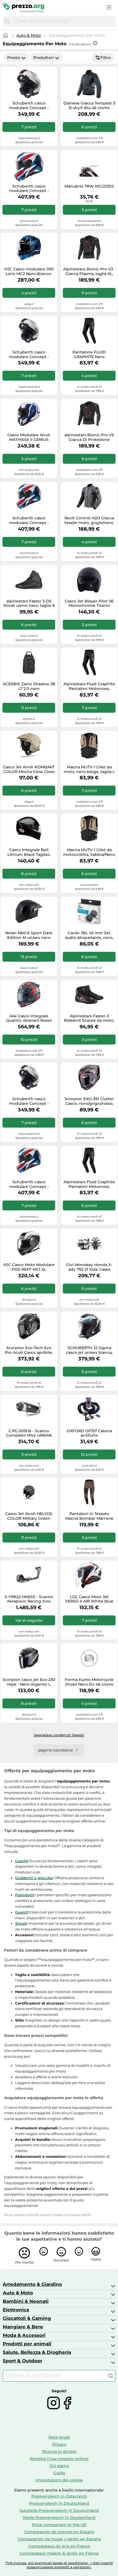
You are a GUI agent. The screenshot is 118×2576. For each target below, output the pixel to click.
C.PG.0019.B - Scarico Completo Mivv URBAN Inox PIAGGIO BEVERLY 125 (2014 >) (29, 1433)
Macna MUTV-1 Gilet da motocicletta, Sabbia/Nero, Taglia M (89, 852)
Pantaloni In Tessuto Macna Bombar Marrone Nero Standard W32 (89, 1516)
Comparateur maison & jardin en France (59, 2553)
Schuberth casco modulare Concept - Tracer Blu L (29, 189)
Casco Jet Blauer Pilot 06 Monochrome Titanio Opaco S (89, 604)
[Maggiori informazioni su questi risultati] (95, 43)
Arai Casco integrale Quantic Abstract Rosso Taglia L (29, 1018)
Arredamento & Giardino (32, 2284)
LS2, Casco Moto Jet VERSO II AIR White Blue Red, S (89, 1599)
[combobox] (63, 21)
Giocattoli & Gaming (27, 2318)
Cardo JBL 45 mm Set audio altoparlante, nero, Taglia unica (89, 935)
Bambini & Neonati (26, 2301)
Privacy (59, 2444)
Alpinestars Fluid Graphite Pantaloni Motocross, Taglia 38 (89, 686)
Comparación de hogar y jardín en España (59, 2539)
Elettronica (16, 2310)
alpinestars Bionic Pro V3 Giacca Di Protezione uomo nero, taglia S (89, 437)
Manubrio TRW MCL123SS (89, 186)
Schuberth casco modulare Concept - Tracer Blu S (29, 520)
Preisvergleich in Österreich (59, 2496)
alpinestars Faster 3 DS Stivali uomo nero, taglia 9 (29, 604)
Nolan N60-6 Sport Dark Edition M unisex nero (29, 935)
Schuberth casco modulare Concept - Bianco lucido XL (29, 355)
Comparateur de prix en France (59, 2546)
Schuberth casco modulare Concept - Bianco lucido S (29, 1101)
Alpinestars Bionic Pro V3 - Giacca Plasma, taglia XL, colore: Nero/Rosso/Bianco (89, 271)
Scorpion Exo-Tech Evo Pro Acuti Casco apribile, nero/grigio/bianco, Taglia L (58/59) (29, 1350)
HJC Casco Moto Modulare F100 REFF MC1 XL (29, 1267)
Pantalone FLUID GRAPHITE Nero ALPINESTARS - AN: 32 (89, 355)
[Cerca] (7, 21)
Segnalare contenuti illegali (59, 1735)
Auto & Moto (29, 35)
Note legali (59, 2437)
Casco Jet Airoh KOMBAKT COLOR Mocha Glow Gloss (29, 769)
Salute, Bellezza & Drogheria (37, 2352)
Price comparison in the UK (59, 2525)
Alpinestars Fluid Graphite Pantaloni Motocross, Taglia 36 (89, 1184)
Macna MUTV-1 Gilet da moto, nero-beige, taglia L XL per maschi (89, 769)
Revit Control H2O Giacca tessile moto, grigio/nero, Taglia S (89, 520)
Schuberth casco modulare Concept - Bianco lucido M (29, 106)
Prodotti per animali (27, 2344)
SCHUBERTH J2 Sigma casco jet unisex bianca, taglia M (89, 1350)
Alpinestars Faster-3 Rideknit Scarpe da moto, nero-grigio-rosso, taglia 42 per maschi (89, 1018)
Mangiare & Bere (23, 2327)
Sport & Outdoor (23, 2361)
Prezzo (14, 58)
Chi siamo (59, 2466)
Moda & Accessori (24, 2335)
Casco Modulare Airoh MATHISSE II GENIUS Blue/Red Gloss (29, 437)
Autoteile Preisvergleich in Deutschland (59, 2510)
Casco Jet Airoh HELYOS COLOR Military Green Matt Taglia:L (29, 1516)
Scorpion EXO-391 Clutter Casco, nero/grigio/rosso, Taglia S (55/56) (89, 1101)
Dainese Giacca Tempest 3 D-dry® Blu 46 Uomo (89, 106)
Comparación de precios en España (59, 2532)
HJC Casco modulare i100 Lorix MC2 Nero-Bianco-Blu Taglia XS (29, 271)
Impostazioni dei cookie (59, 2480)
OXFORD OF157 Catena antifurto (89, 1433)
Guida (59, 2473)
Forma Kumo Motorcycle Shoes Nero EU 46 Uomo (89, 1682)
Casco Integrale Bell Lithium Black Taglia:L (29, 852)
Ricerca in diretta (59, 2452)
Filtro (106, 58)
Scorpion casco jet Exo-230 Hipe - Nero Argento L (29, 1682)
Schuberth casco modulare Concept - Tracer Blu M (29, 1184)
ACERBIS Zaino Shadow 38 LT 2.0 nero (29, 686)
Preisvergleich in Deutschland (59, 2503)
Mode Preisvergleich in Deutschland (59, 2518)
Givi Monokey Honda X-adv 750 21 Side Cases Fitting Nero (89, 1267)
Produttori (43, 58)
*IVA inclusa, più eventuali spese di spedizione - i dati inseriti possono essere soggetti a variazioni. (59, 2565)
